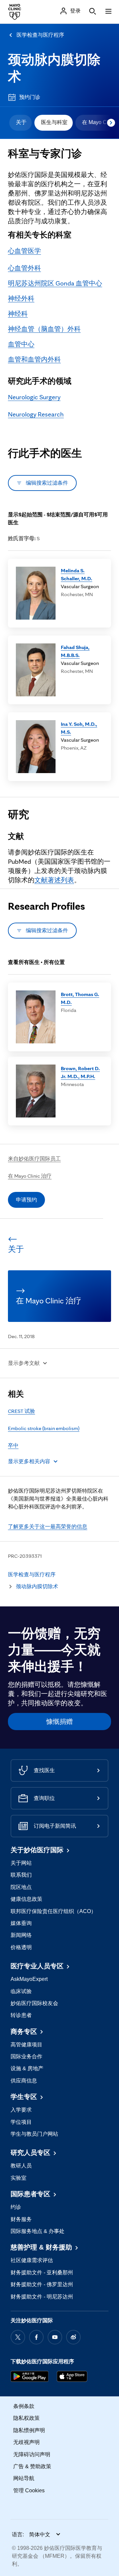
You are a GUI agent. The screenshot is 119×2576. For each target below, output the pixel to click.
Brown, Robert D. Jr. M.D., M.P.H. (80, 1072)
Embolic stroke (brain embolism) (44, 1428)
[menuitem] (20, 123)
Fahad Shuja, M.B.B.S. (75, 651)
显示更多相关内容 (29, 1461)
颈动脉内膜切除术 (37, 1586)
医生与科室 (54, 122)
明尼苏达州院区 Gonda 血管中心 (55, 283)
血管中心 (21, 344)
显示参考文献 (24, 1363)
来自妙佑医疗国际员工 (34, 1159)
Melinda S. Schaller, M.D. (77, 574)
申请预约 (26, 1200)
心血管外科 (24, 268)
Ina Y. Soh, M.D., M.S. (79, 728)
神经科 (18, 314)
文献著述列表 (54, 880)
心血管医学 (24, 251)
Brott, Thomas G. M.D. (80, 998)
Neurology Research (36, 414)
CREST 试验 (21, 1411)
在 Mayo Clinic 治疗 (30, 1176)
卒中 (13, 1445)
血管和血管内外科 (34, 359)
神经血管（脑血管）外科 (44, 329)
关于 (21, 122)
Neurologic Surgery (34, 397)
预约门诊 (30, 97)
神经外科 (21, 298)
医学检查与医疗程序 (40, 35)
